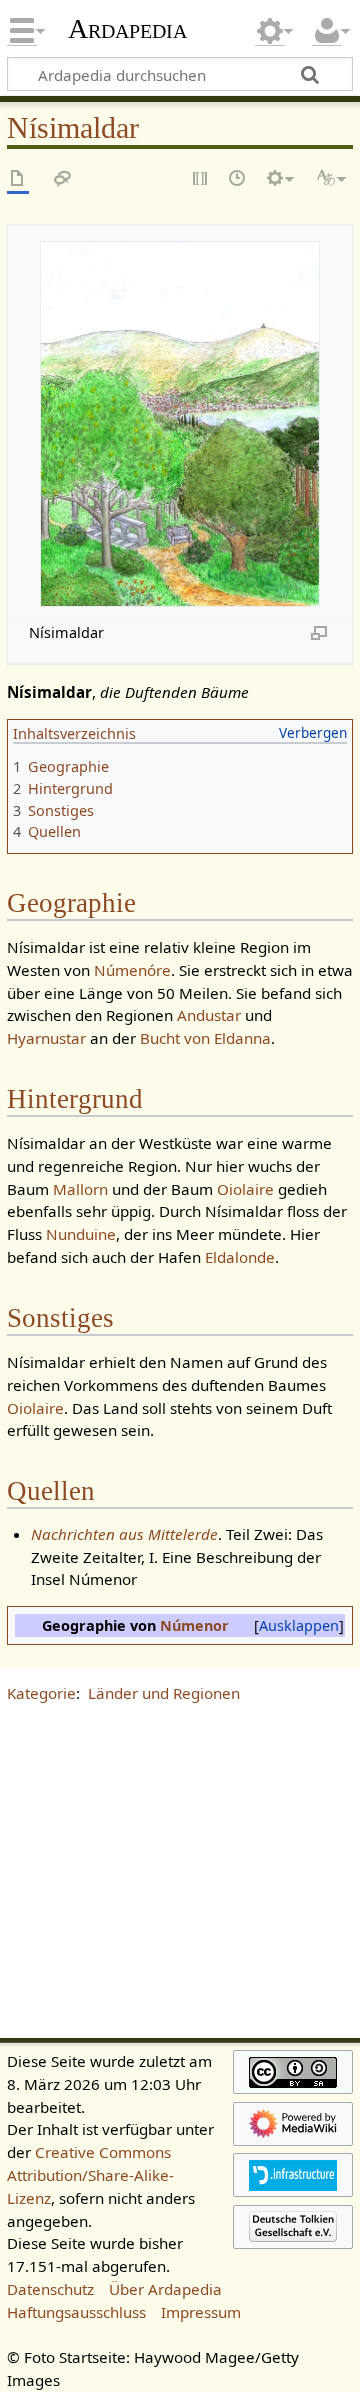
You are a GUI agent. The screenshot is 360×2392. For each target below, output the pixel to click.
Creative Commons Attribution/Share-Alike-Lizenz (90, 2175)
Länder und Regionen (164, 1693)
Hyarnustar (46, 1038)
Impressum (201, 2312)
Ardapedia (127, 29)
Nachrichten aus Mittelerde (124, 1534)
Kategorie (41, 1693)
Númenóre (132, 970)
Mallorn (80, 1189)
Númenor (194, 1625)
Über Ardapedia (165, 2289)
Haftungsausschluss (76, 2312)
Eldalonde (240, 1257)
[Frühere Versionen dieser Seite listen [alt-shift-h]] (238, 179)
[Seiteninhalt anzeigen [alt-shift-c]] (18, 179)
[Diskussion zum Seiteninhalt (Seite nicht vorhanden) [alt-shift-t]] (63, 179)
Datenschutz (50, 2289)
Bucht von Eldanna (205, 1038)
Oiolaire (245, 1189)
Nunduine (81, 1234)
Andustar (209, 1015)
